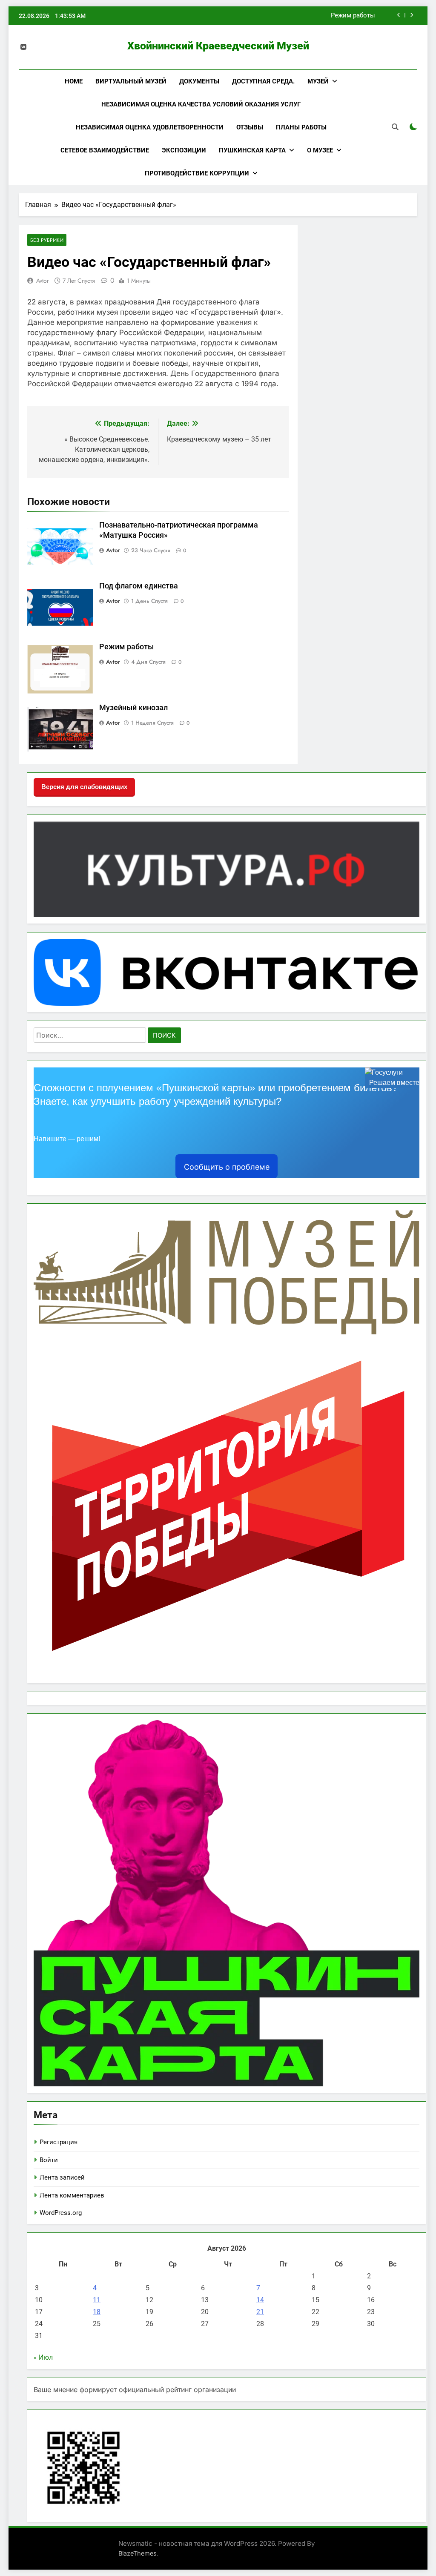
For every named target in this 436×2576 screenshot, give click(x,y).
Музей (318, 81)
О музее (320, 150)
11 (97, 2300)
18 (97, 2312)
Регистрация (59, 2142)
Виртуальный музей (131, 81)
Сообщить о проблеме (227, 1167)
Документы (199, 81)
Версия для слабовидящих (84, 787)
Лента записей (62, 2177)
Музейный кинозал (133, 708)
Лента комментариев (72, 2195)
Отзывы (250, 127)
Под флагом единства (139, 586)
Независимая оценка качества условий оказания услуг (201, 104)
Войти (49, 2160)
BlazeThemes (138, 2553)
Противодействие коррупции (197, 173)
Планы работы (301, 127)
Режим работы (353, 16)
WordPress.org (61, 2213)
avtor (43, 281)
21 (260, 2312)
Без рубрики (47, 240)
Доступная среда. (263, 81)
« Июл (43, 2357)
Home (74, 81)
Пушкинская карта (252, 150)
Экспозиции (184, 150)
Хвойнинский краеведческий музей (218, 46)
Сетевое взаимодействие (105, 150)
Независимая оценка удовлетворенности (150, 127)
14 (260, 2300)
